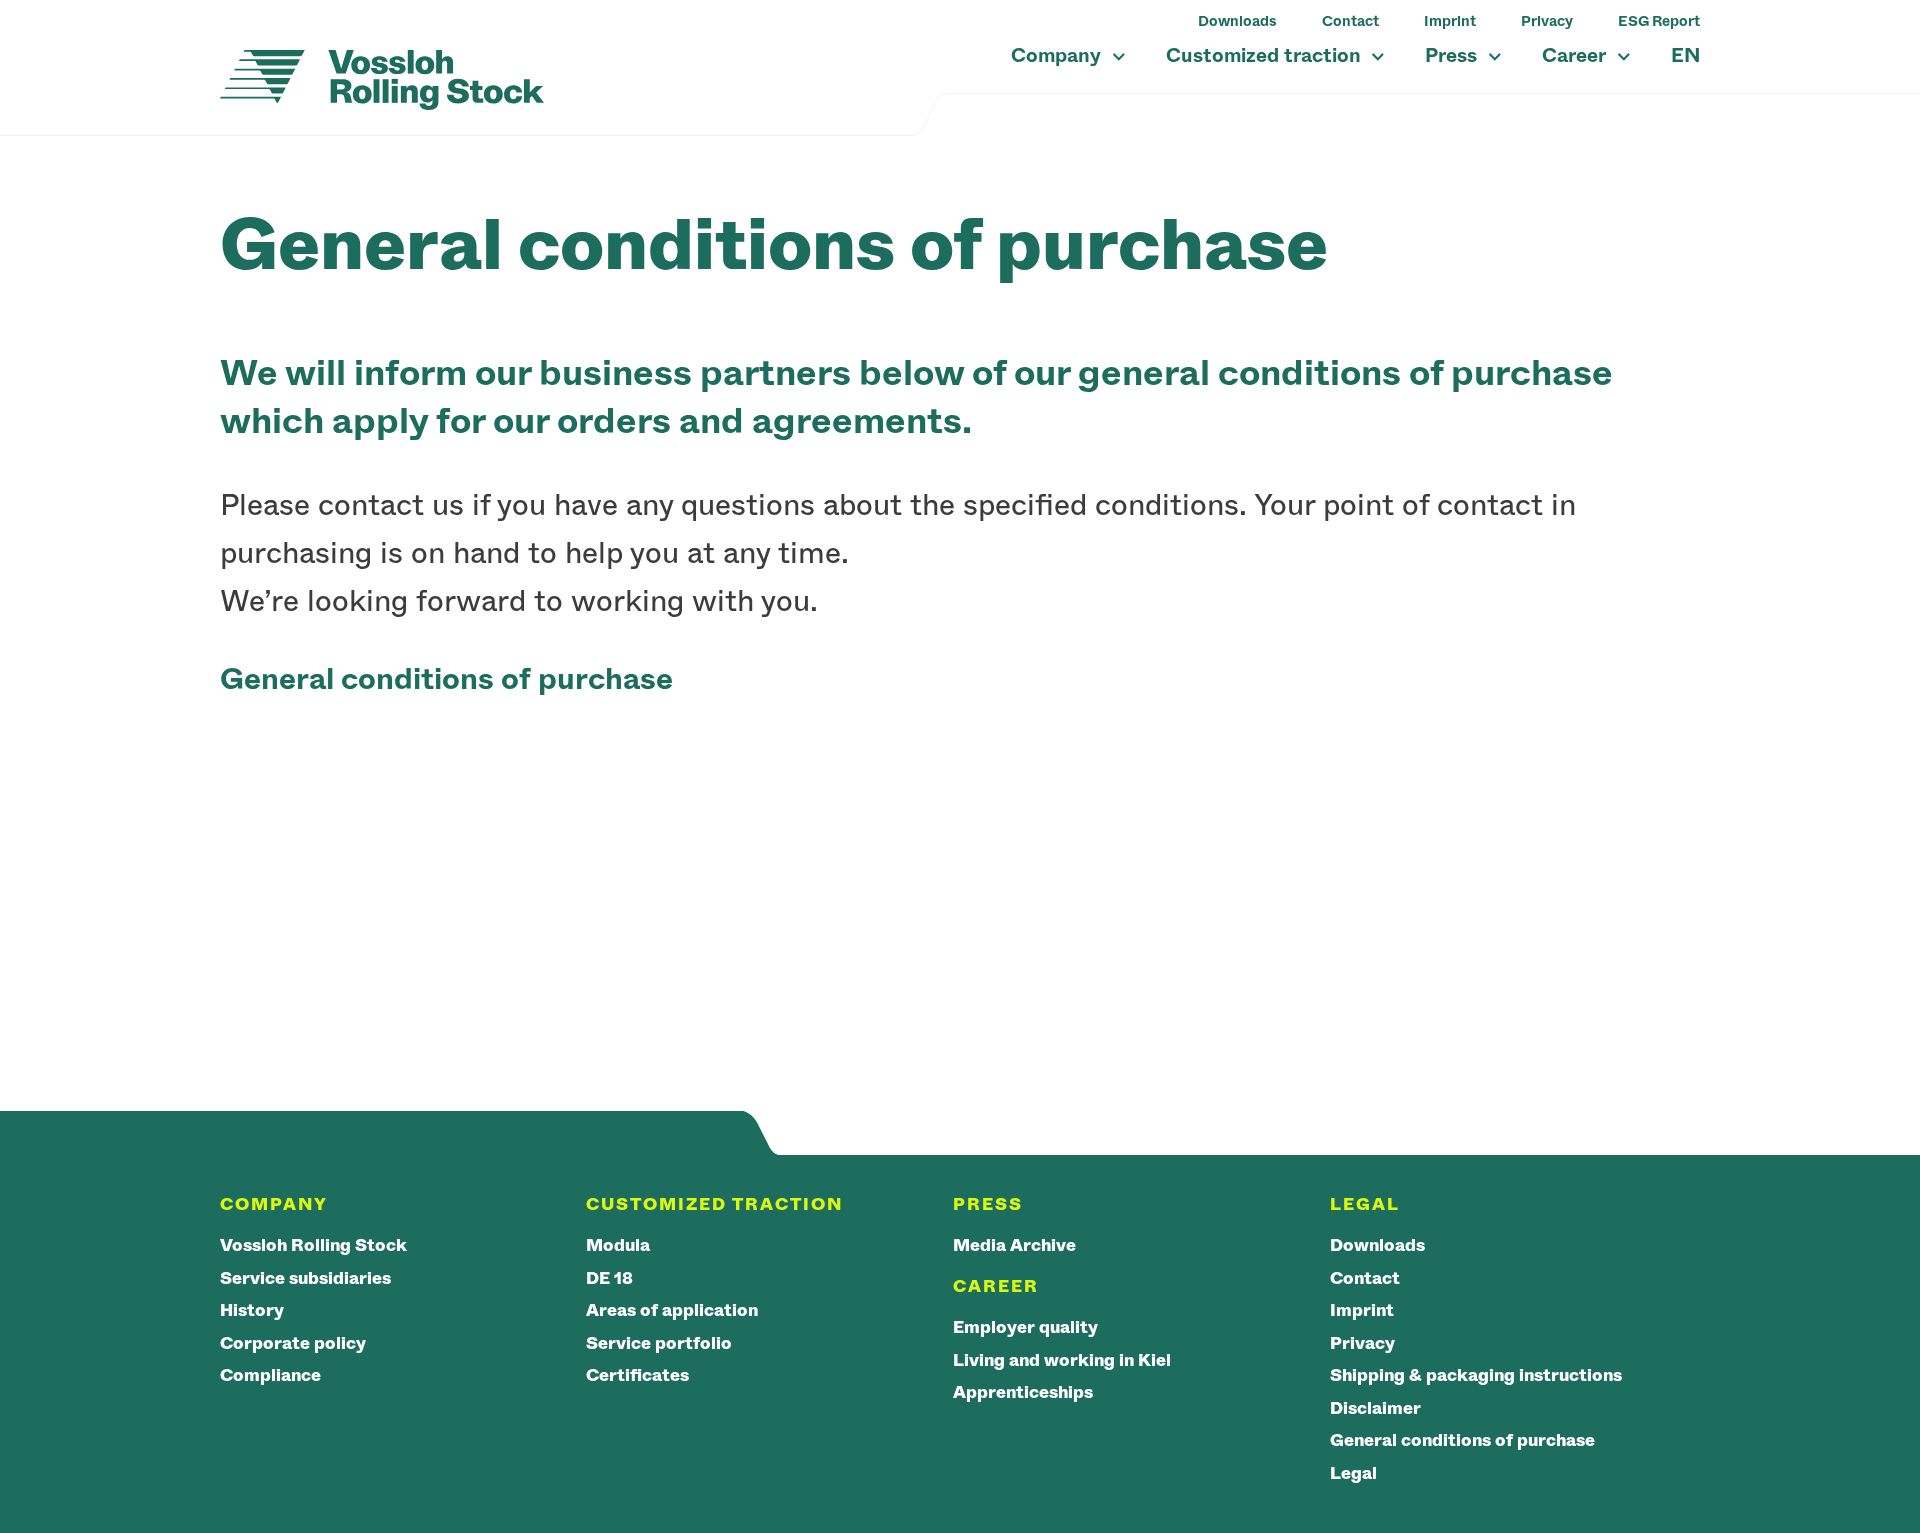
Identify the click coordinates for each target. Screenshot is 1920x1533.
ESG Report (1659, 21)
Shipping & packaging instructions (1476, 1375)
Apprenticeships (1023, 1392)
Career (1576, 56)
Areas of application (672, 1310)
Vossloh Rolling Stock (313, 1245)
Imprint (1450, 21)
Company (1058, 56)
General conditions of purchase (1462, 1440)
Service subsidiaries (305, 1278)
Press (1453, 56)
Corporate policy (293, 1343)
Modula (618, 1245)
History (252, 1310)
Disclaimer (1375, 1408)
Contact (1350, 21)
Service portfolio (659, 1343)
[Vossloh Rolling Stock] (382, 80)
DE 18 (609, 1278)
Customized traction (1266, 56)
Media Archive (1014, 1245)
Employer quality (1025, 1327)
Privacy (1547, 21)
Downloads (1237, 21)
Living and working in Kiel (1062, 1360)
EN (1685, 56)
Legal (1353, 1473)
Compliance (270, 1375)
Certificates (637, 1375)
